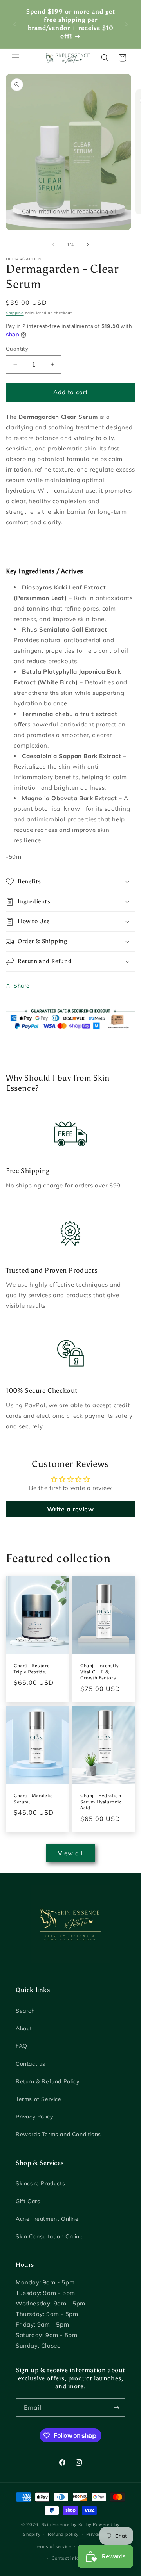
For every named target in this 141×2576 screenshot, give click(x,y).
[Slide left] (53, 244)
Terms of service (53, 2546)
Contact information (74, 2558)
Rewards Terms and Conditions (58, 2134)
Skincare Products (40, 2183)
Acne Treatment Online (47, 2219)
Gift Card (28, 2201)
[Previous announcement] (14, 24)
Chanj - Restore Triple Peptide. (32, 1669)
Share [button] (22, 986)
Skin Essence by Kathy (67, 2524)
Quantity (17, 349)
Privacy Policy (34, 2117)
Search (25, 2011)
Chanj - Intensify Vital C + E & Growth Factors (99, 1672)
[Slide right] (88, 244)
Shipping (15, 313)
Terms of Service (39, 2099)
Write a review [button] (70, 1509)
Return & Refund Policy (47, 2081)
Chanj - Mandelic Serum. (33, 1799)
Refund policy (63, 2534)
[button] (16, 58)
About (24, 2028)
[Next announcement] (127, 24)
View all (70, 1853)
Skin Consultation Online (49, 2236)
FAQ (22, 2046)
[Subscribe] (116, 2408)
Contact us (31, 2064)
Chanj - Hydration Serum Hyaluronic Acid (101, 1802)
